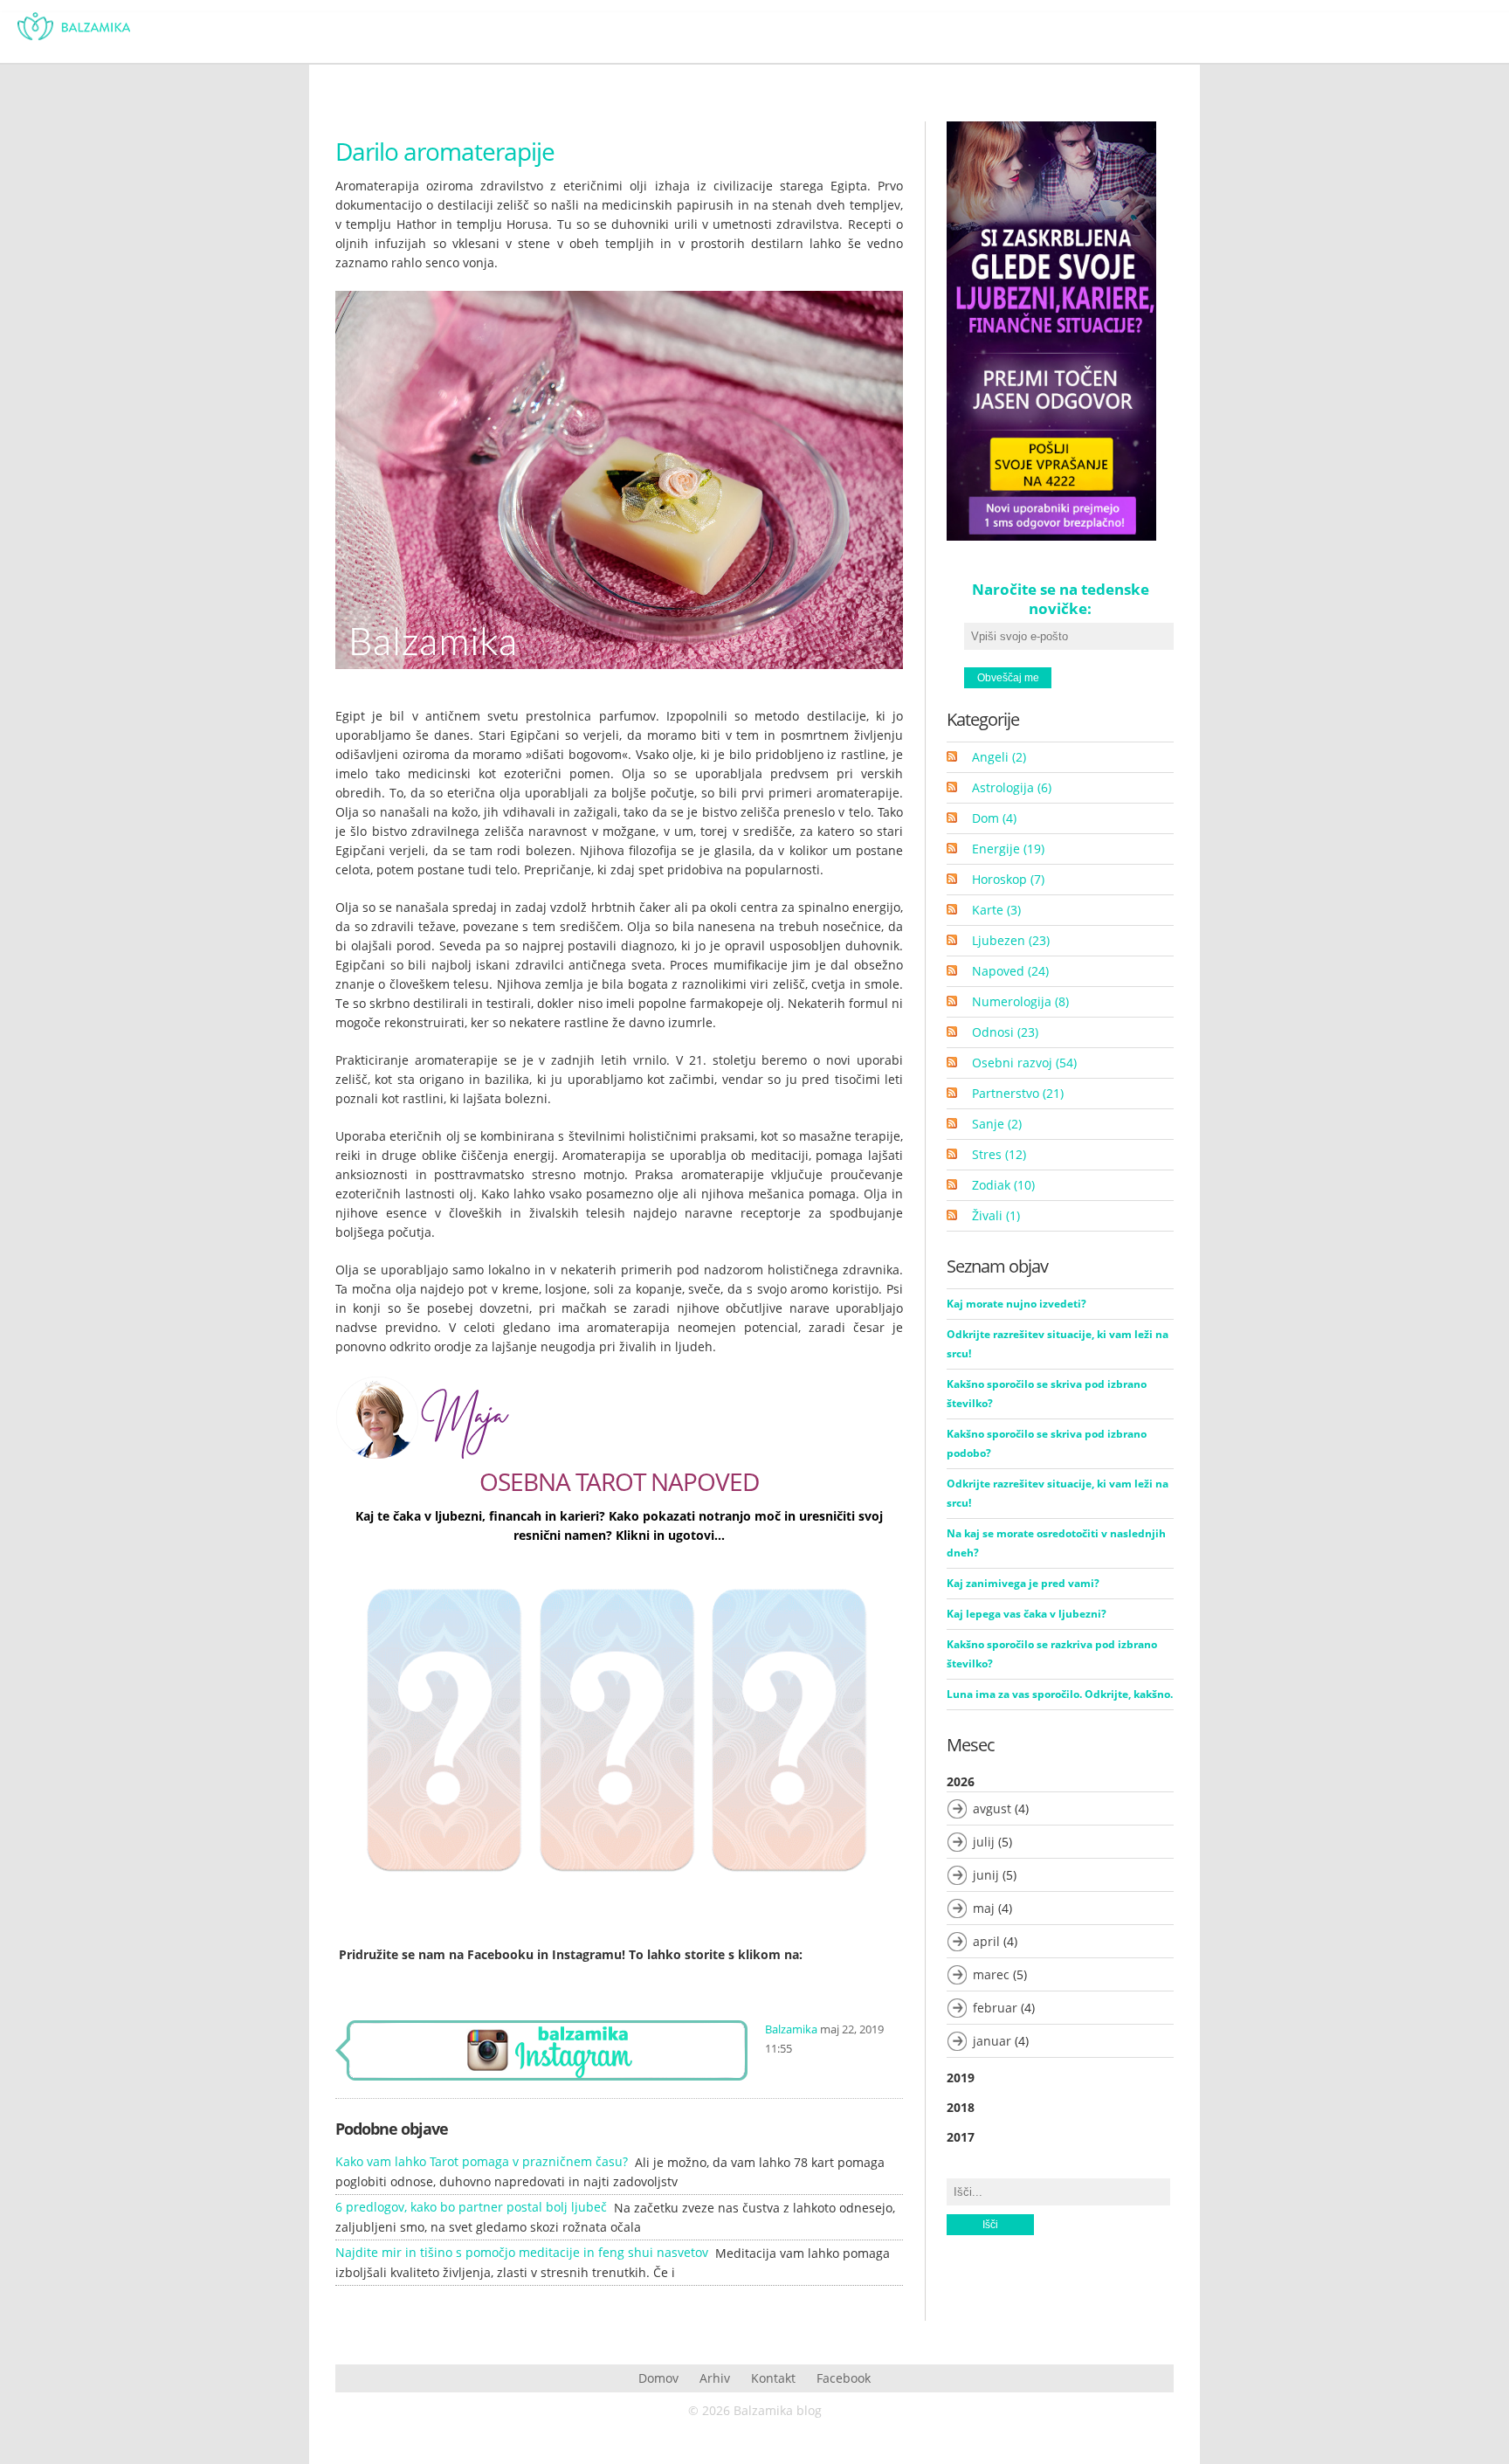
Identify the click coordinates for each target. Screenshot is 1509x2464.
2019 (961, 2077)
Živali (996, 1215)
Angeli (999, 757)
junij (986, 1875)
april (986, 1941)
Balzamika (791, 2029)
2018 (961, 2107)
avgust (992, 1808)
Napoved (1010, 971)
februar (995, 2008)
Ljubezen (1011, 940)
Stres (999, 1154)
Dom (994, 818)
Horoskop (1008, 879)
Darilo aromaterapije (445, 151)
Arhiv (715, 2378)
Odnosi (1005, 1032)
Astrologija (1012, 787)
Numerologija (1020, 1001)
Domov (658, 2378)
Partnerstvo (1018, 1093)
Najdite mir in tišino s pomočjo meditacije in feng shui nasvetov (522, 2252)
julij (984, 1842)
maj (984, 1908)
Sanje (997, 1124)
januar (992, 2041)
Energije (1008, 849)
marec (991, 1974)
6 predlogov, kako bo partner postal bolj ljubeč (471, 2207)
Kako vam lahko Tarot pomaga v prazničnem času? (482, 2161)
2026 (991, 1911)
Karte (996, 910)
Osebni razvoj (1024, 1063)
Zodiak (1003, 1185)
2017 (961, 2137)
